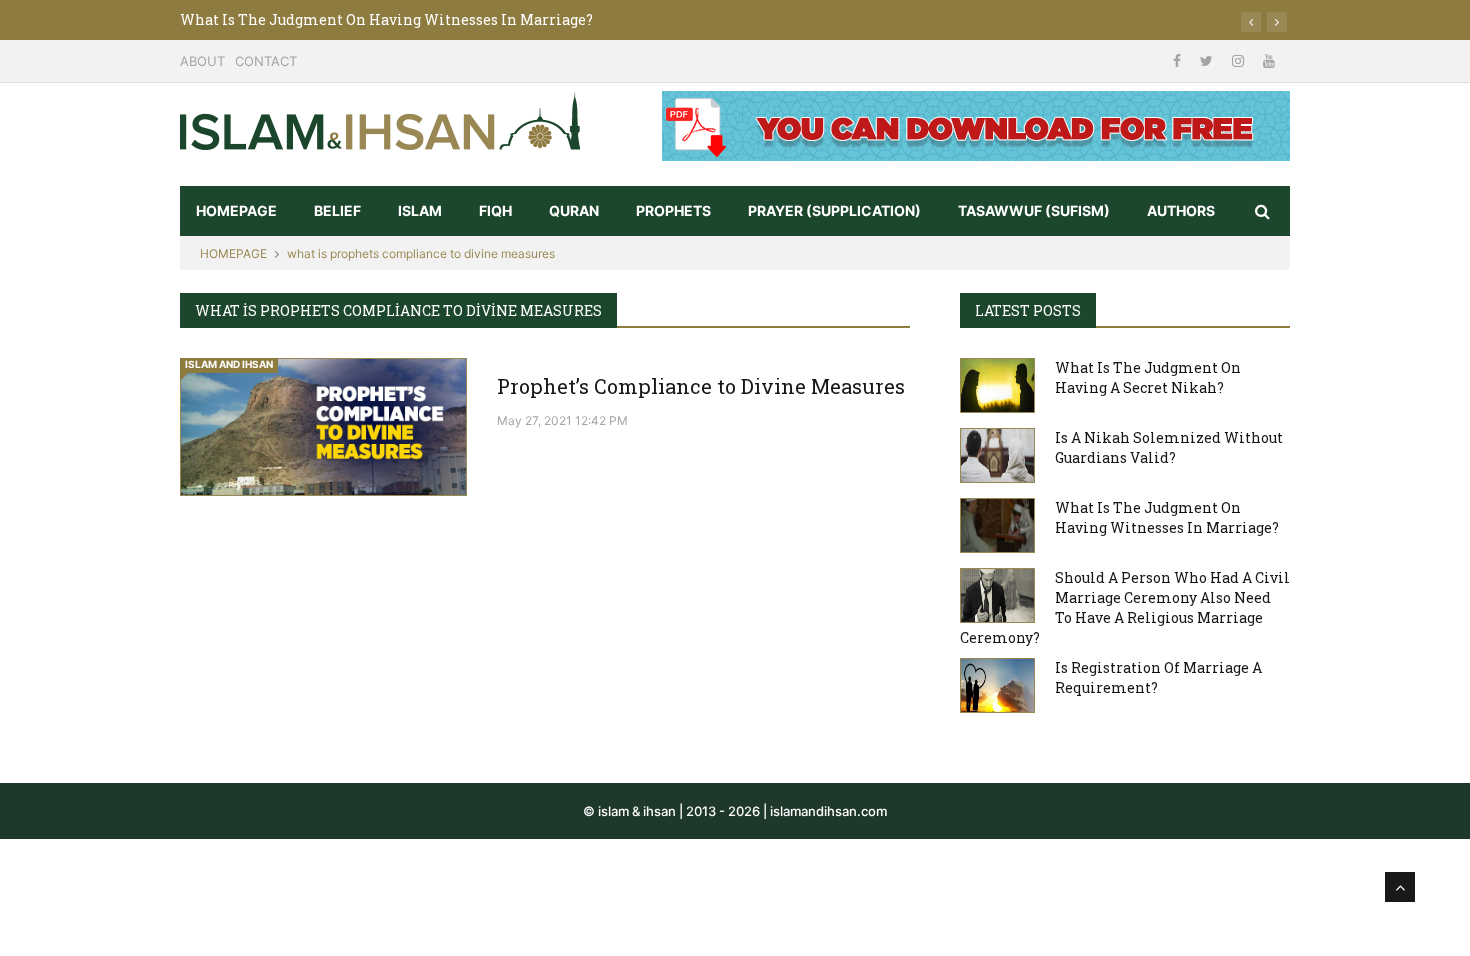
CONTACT (266, 61)
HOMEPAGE (236, 210)
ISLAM (420, 210)
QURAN (574, 210)
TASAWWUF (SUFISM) (1034, 210)
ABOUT (202, 61)
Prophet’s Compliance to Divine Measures (701, 386)
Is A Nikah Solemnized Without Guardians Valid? (1169, 447)
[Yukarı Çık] (1400, 887)
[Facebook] (1179, 60)
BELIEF (337, 210)
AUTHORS (1181, 210)
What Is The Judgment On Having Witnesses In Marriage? (386, 19)
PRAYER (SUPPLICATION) (834, 210)
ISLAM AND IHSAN (229, 364)
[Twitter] (1208, 60)
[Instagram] (1240, 60)
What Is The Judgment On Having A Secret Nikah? (1148, 377)
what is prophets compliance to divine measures (421, 253)
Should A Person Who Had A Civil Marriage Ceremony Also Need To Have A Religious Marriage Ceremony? (1125, 607)
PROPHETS (673, 210)
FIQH (495, 210)
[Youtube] (1269, 60)
